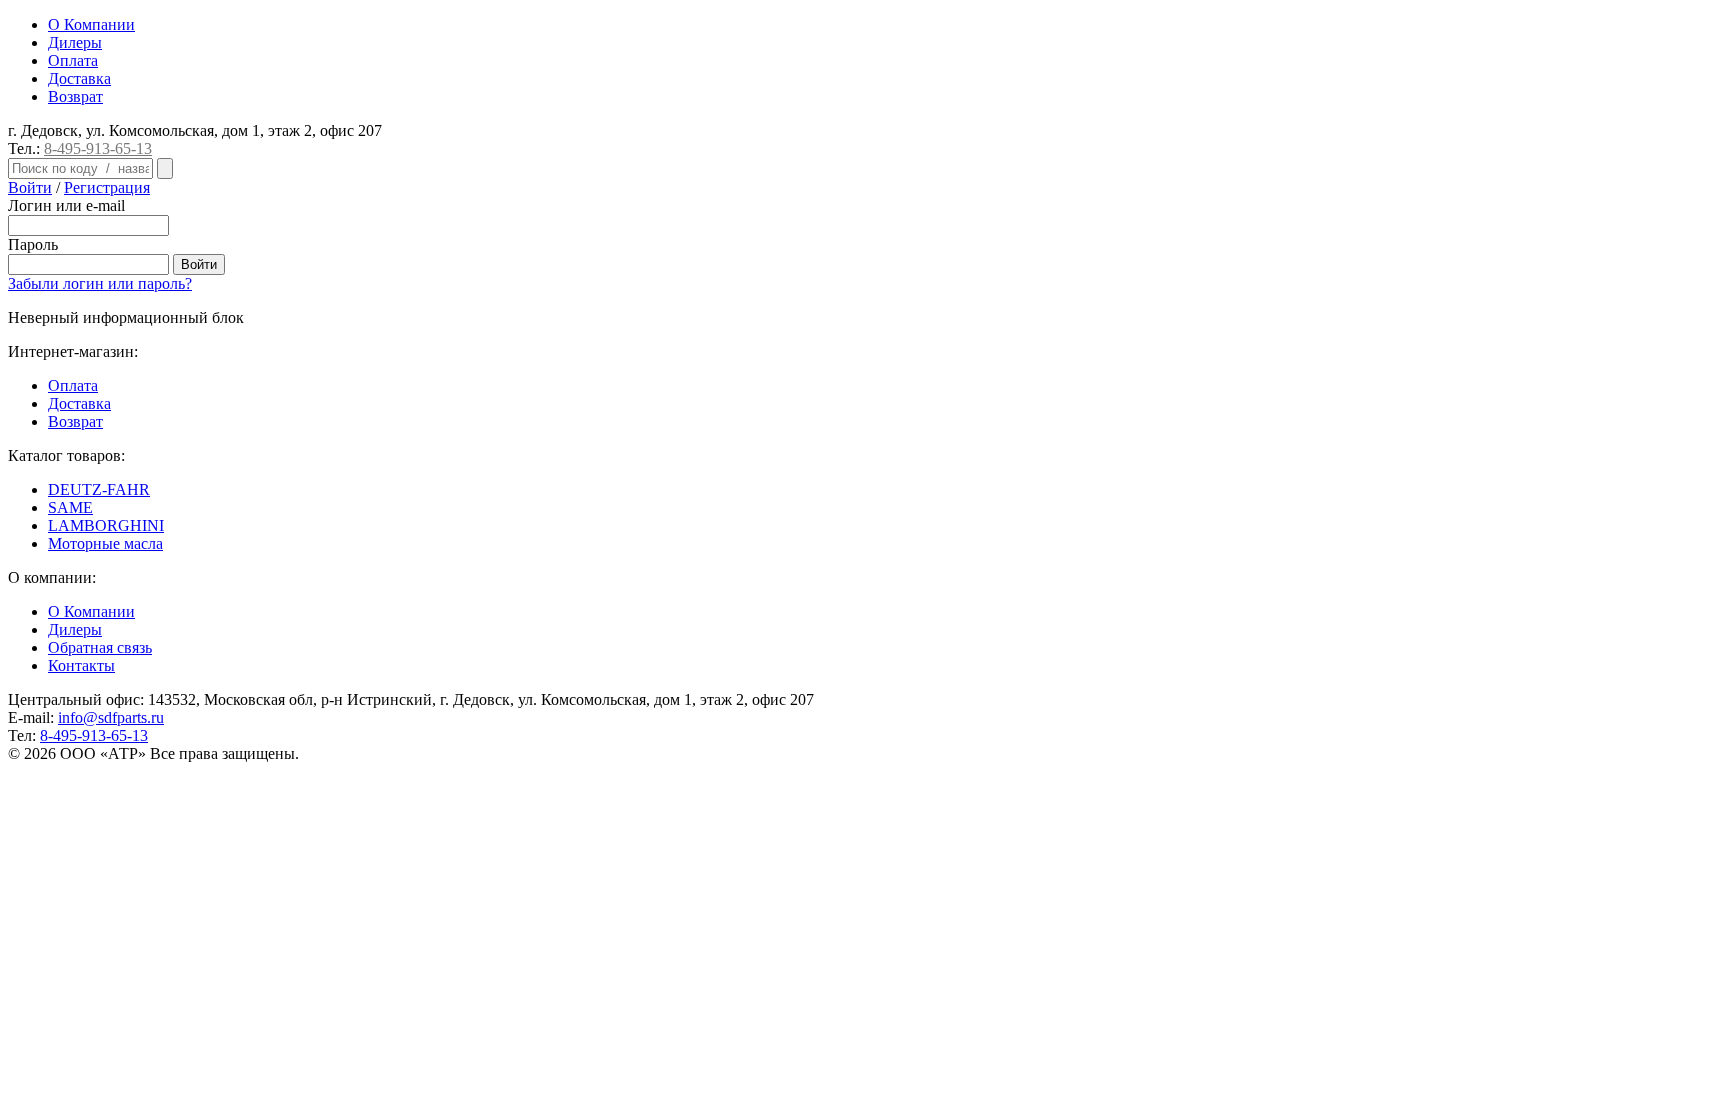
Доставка (79, 78)
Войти (30, 187)
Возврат (75, 96)
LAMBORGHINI (106, 525)
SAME (70, 507)
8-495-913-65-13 (98, 148)
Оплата (73, 60)
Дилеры (75, 42)
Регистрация (107, 187)
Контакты (81, 665)
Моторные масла (105, 543)
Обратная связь (100, 647)
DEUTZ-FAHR (99, 489)
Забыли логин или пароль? (100, 283)
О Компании (91, 24)
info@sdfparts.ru (111, 717)
